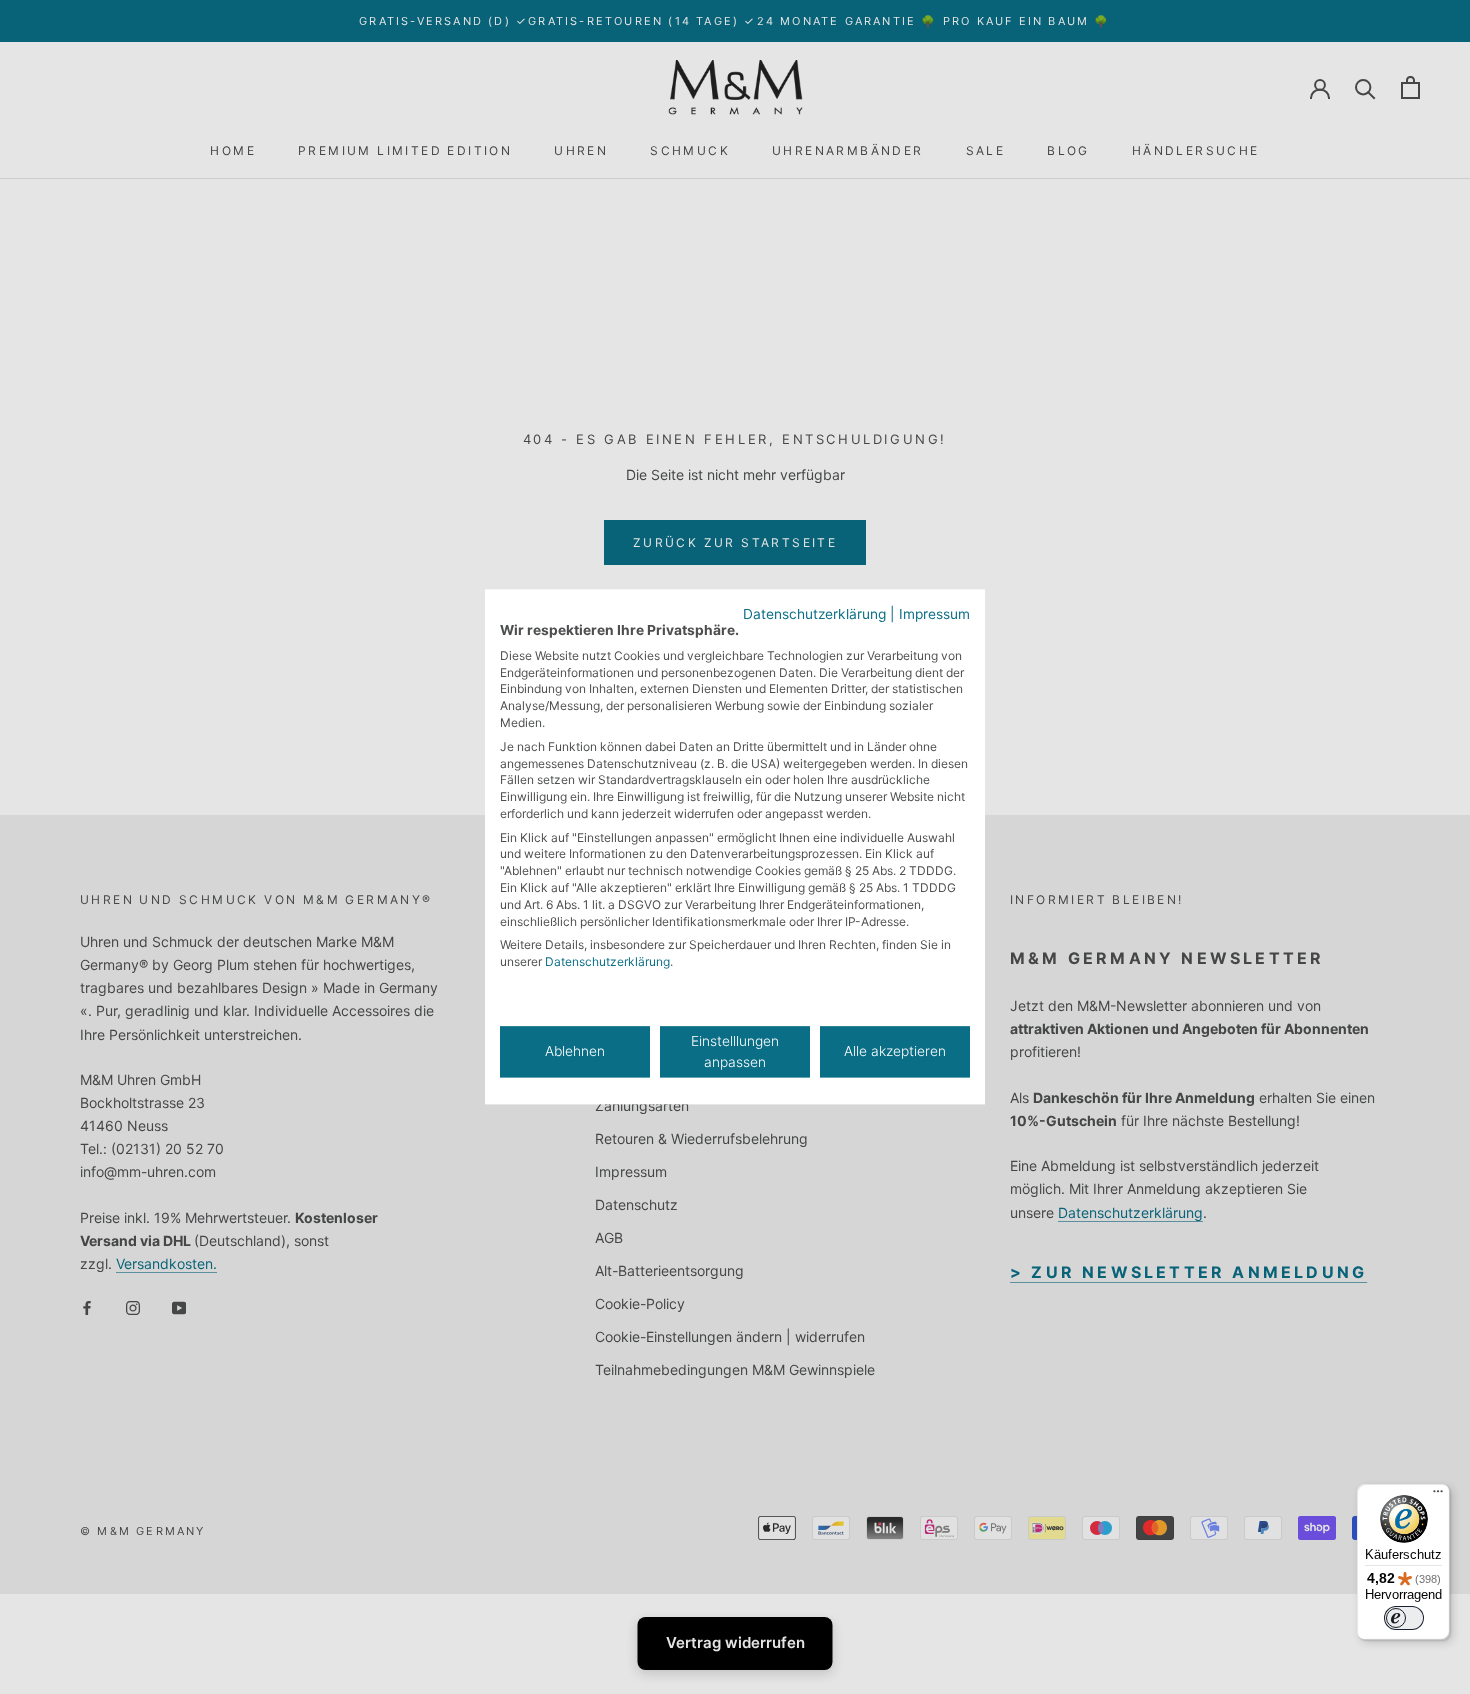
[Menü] (1438, 1496)
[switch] (1404, 1618)
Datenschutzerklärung (814, 614)
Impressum (934, 614)
